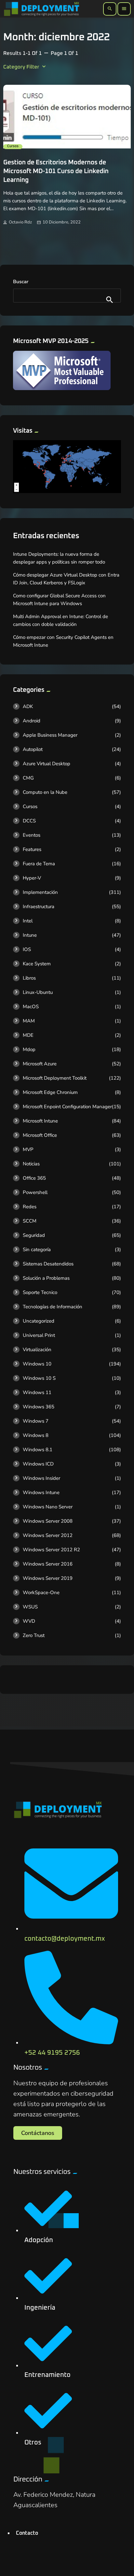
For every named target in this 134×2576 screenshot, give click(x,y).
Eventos (32, 835)
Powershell (35, 1192)
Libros (29, 978)
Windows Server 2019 (48, 1578)
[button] (38, 2133)
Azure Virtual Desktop (47, 764)
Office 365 (34, 1178)
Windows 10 (37, 1364)
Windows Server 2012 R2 (51, 1550)
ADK (28, 706)
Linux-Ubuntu (38, 992)
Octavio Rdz (20, 222)
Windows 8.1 (38, 1450)
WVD (29, 1621)
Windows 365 (39, 1407)
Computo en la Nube (45, 792)
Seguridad (34, 1235)
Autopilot (33, 749)
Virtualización (37, 1350)
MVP (28, 1149)
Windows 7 (36, 1421)
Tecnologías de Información (53, 1307)
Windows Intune (41, 1492)
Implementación (40, 892)
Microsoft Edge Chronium (50, 1092)
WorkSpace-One (41, 1593)
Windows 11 (37, 1392)
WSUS (30, 1607)
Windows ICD (38, 1464)
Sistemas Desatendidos (48, 1264)
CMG (28, 778)
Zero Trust (34, 1635)
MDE (28, 1035)
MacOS (31, 1007)
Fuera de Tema (39, 864)
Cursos (13, 146)
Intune (30, 935)
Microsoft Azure (40, 1064)
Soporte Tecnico (40, 1292)
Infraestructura (39, 907)
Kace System (37, 964)
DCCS (29, 821)
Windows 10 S (39, 1378)
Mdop (29, 1049)
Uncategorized (39, 1321)
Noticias (31, 1164)
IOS (27, 949)
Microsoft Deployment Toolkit (55, 1078)
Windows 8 (36, 1435)
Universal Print (39, 1335)
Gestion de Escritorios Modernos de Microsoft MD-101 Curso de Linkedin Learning (56, 171)
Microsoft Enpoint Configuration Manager (67, 1107)
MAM (29, 1021)
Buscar (21, 282)
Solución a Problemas (46, 1278)
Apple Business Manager (50, 735)
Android (32, 721)
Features (32, 849)
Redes (30, 1207)
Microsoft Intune (40, 1121)
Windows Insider (41, 1478)
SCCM (30, 1221)
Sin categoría (37, 1250)
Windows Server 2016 (48, 1564)
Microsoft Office (40, 1135)
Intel (28, 921)
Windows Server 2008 (48, 1521)
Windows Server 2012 (48, 1535)
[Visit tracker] (67, 491)
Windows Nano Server (48, 1507)
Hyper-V (32, 878)
